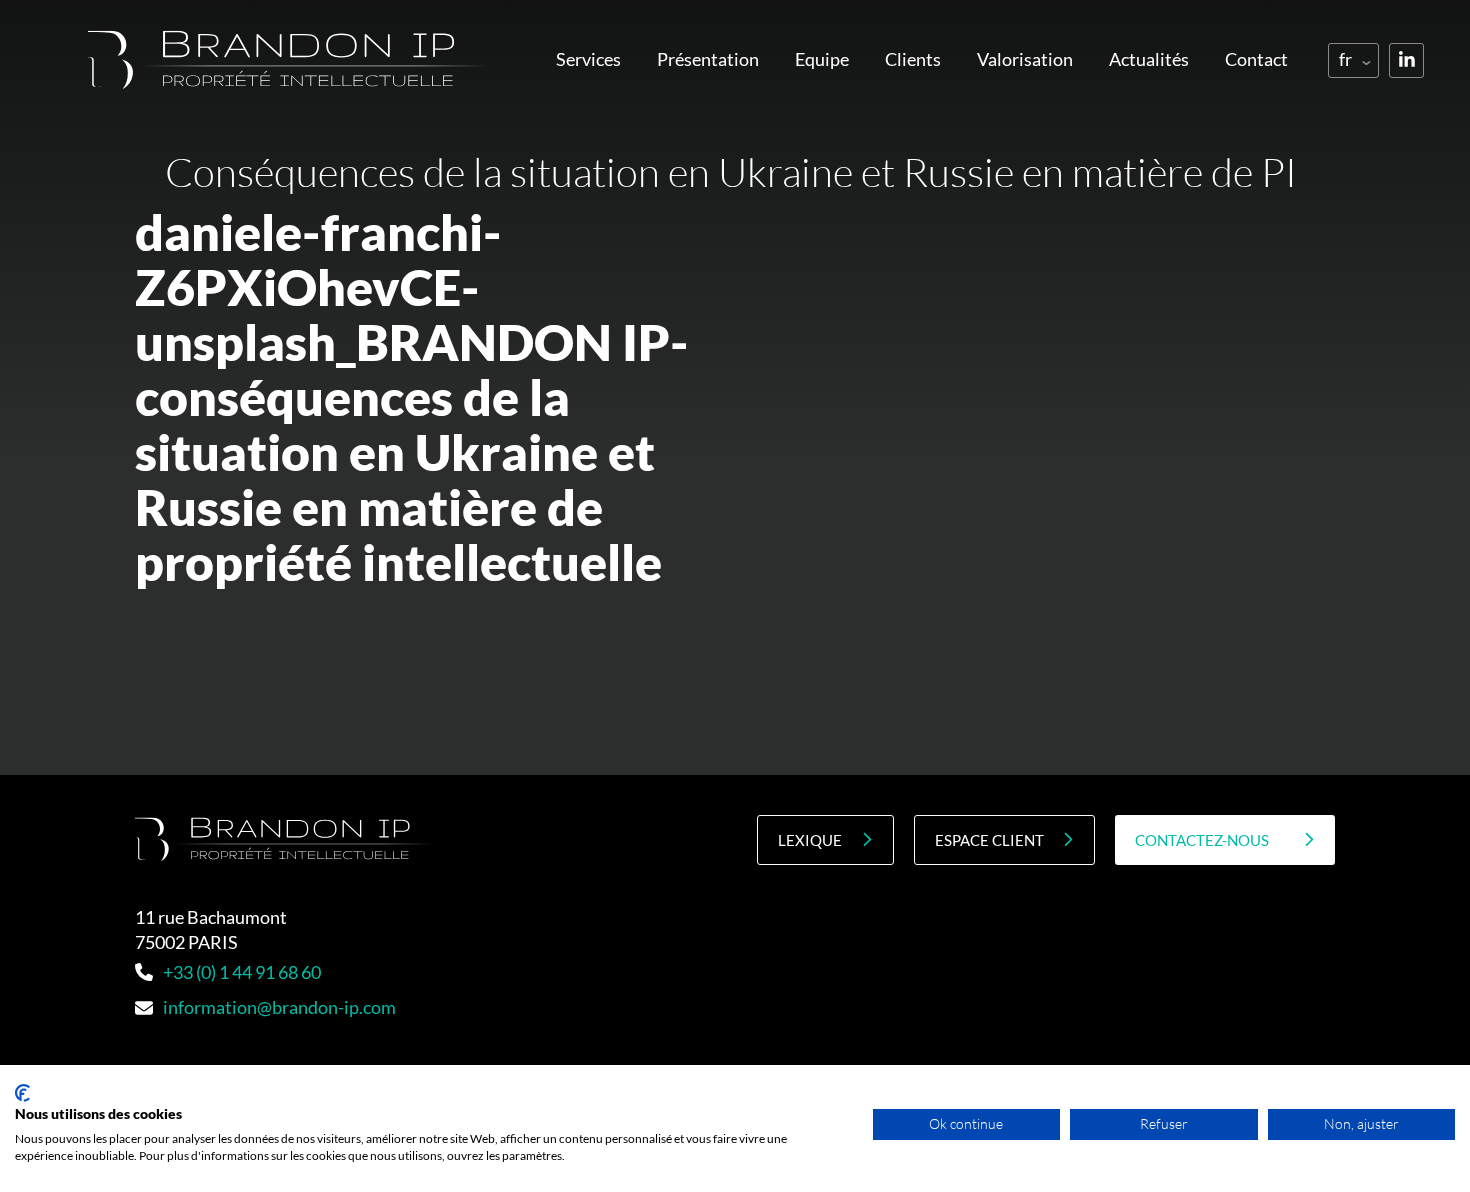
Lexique (810, 840)
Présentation (708, 59)
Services (588, 59)
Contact (1256, 59)
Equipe (822, 59)
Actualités (1149, 59)
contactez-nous (1202, 840)
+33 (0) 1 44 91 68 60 (242, 972)
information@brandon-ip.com (279, 1007)
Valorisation (1025, 59)
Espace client (989, 840)
